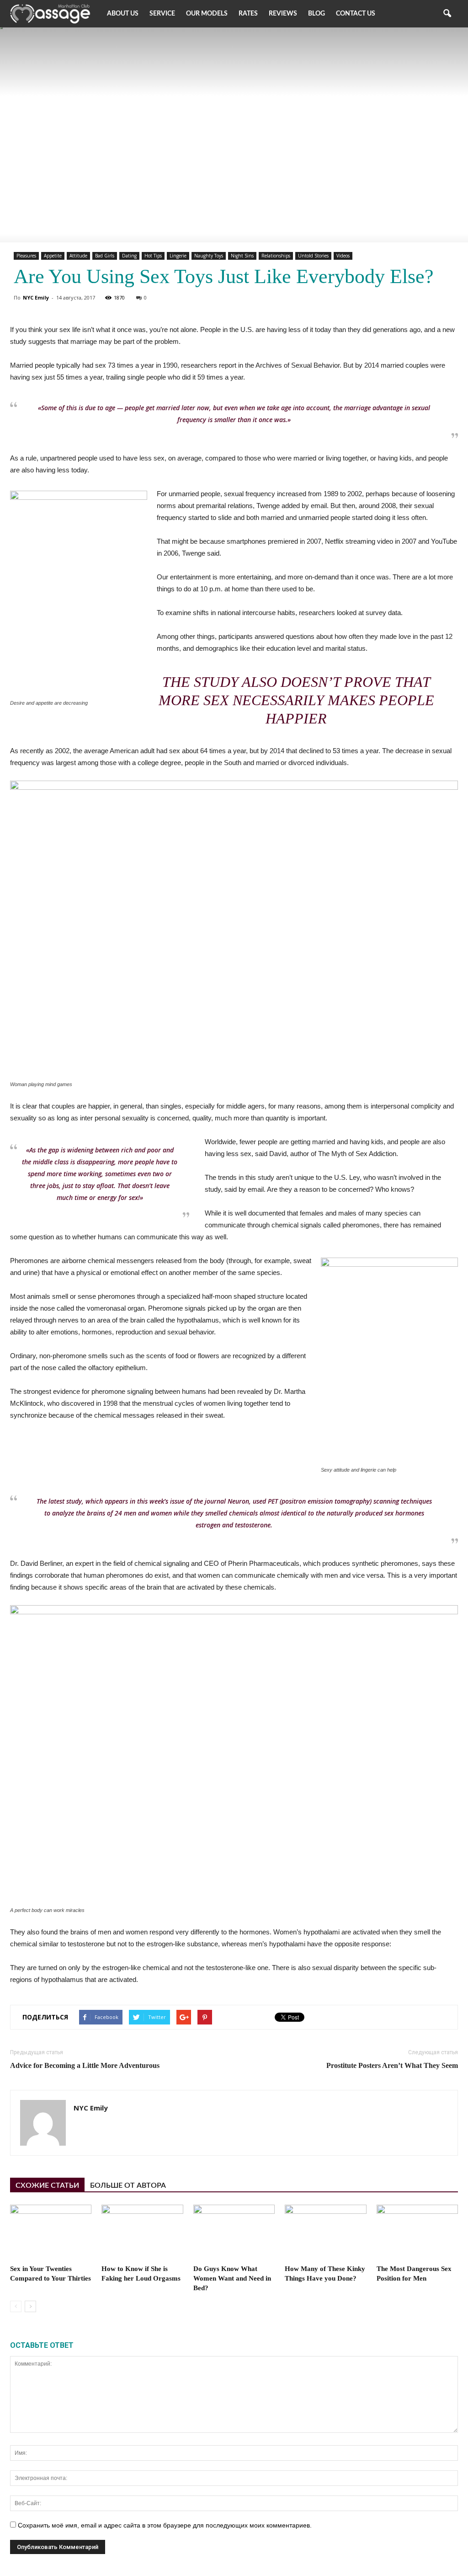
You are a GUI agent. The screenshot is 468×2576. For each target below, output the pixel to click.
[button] (447, 14)
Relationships (276, 256)
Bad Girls (105, 256)
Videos (343, 256)
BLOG (316, 14)
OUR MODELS (207, 14)
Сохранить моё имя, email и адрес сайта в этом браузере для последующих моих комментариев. (165, 2525)
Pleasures (26, 256)
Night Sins (242, 256)
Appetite (53, 256)
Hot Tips (153, 256)
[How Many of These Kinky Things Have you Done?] (325, 2233)
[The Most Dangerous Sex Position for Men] (417, 2233)
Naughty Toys (209, 256)
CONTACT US (356, 14)
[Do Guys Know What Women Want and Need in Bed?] (234, 2233)
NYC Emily (36, 297)
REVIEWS (283, 14)
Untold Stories (313, 256)
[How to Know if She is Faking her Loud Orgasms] (142, 2233)
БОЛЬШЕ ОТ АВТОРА (128, 2185)
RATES (248, 14)
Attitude (78, 256)
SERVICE (162, 14)
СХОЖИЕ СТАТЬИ (47, 2185)
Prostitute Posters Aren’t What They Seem (392, 2065)
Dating (129, 256)
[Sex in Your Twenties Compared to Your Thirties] (51, 2233)
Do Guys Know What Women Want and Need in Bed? (232, 2278)
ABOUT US (123, 14)
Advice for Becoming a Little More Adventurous (85, 2065)
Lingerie (178, 256)
